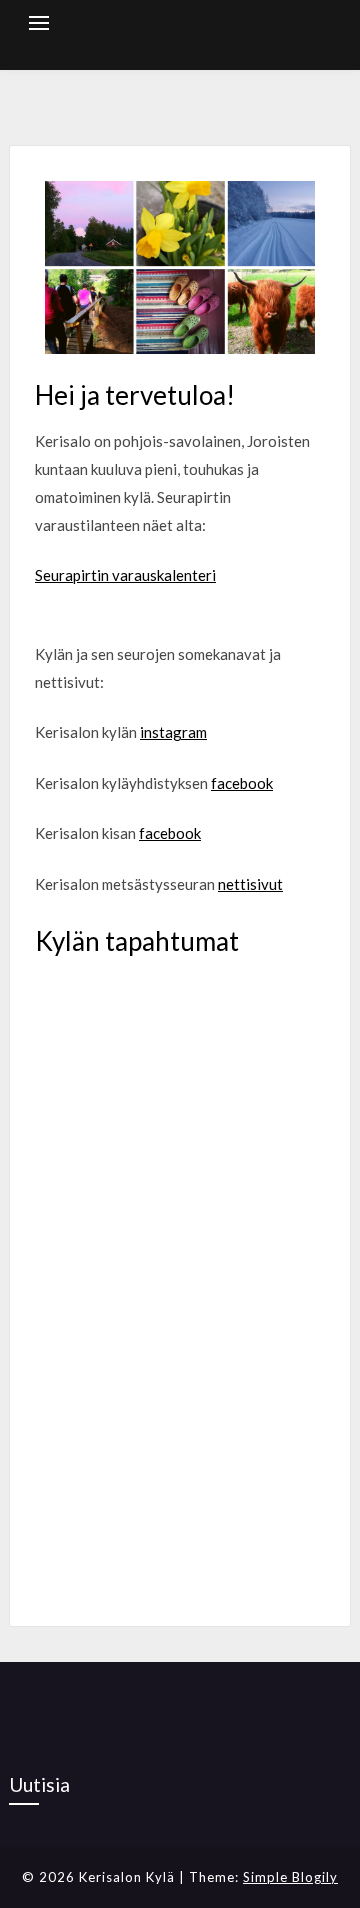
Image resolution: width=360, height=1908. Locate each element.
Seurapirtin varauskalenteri (125, 575)
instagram (173, 732)
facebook (242, 783)
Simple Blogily (290, 1877)
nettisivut (250, 884)
